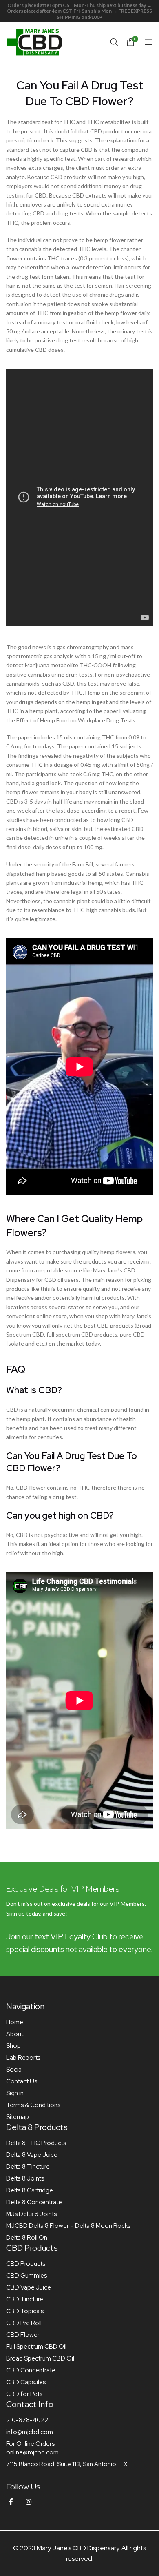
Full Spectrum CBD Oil (36, 2347)
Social (14, 2070)
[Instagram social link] (29, 2502)
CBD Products (26, 2264)
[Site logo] (35, 41)
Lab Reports (23, 2058)
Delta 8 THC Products (36, 2143)
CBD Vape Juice (29, 2287)
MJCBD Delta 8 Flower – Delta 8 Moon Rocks (68, 2226)
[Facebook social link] (11, 2502)
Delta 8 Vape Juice (32, 2155)
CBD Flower (23, 2335)
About (15, 2034)
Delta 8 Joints (25, 2178)
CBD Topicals (25, 2311)
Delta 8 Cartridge (30, 2190)
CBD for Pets (24, 2394)
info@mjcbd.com (30, 2432)
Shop (13, 2046)
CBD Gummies (26, 2276)
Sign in (15, 2093)
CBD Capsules (26, 2382)
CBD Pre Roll (24, 2323)
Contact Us (22, 2081)
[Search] (114, 42)
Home (15, 2022)
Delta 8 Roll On (27, 2238)
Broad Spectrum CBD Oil (40, 2358)
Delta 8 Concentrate (34, 2202)
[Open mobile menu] (149, 42)
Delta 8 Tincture (28, 2167)
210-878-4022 (27, 2420)
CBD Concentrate (31, 2370)
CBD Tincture (25, 2299)
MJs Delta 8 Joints (31, 2214)
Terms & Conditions (33, 2105)
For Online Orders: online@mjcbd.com (32, 2448)
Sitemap (18, 2117)
